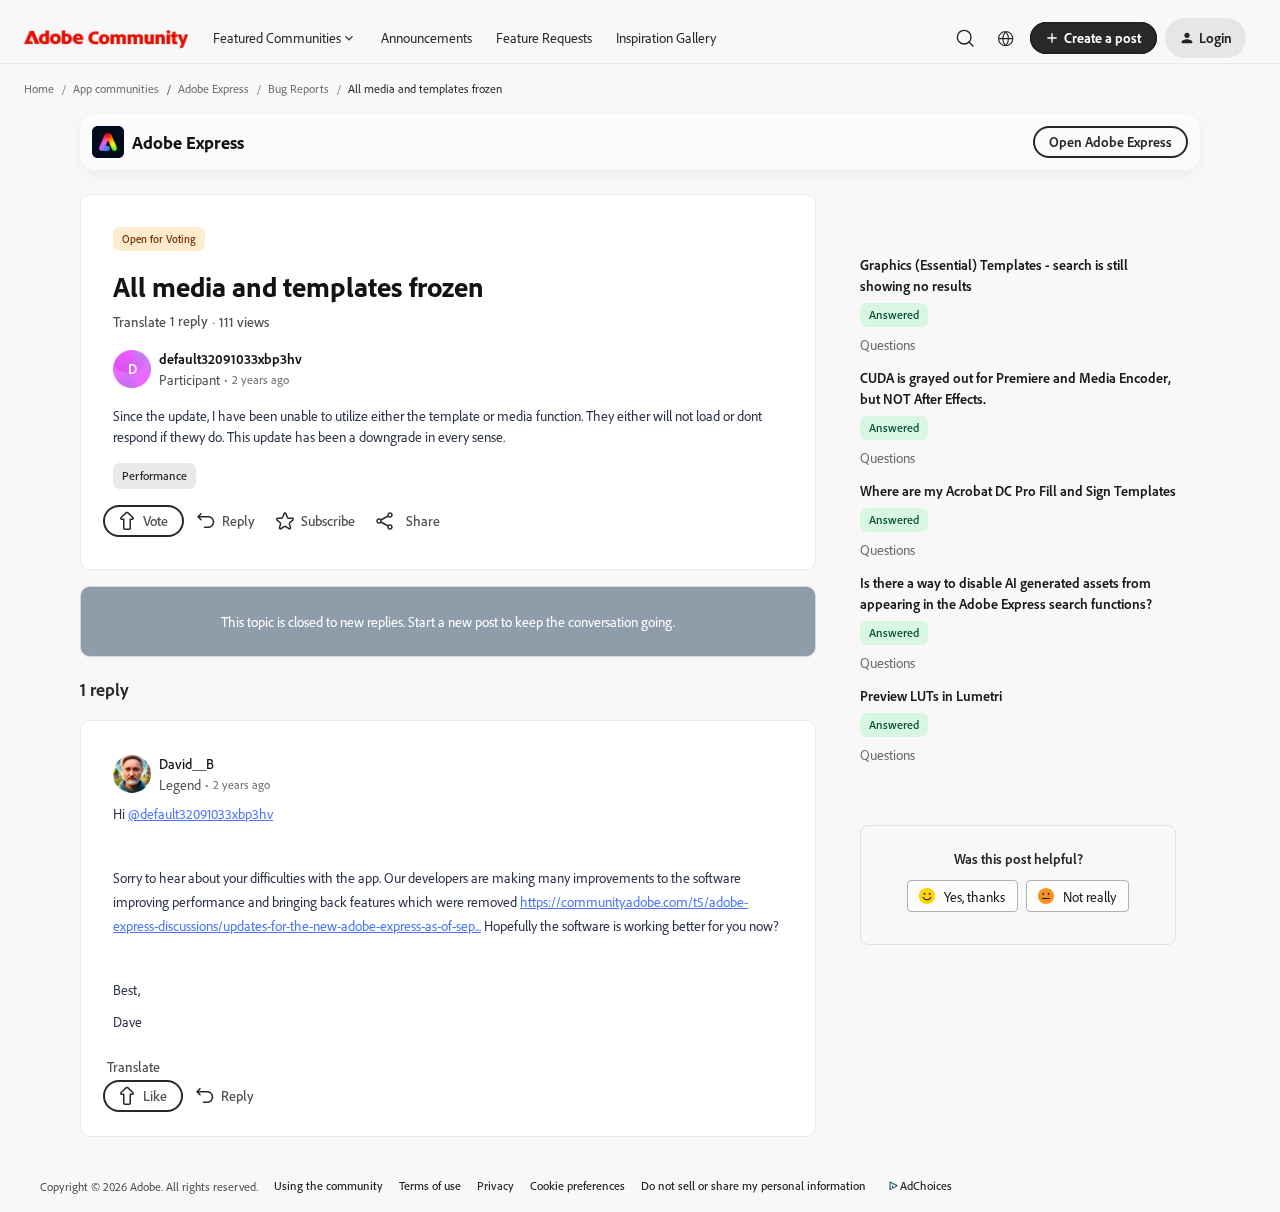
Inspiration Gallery (666, 37)
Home (39, 88)
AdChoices (926, 1185)
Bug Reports (298, 88)
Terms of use (430, 1185)
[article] (447, 932)
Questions (887, 344)
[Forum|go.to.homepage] (106, 38)
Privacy (495, 1185)
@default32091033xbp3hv (200, 813)
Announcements (426, 37)
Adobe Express (213, 88)
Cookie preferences (577, 1185)
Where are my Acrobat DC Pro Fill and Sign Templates (1018, 490)
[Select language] (1006, 38)
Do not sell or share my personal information (753, 1185)
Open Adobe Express (1110, 141)
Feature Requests (544, 37)
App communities (116, 88)
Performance (154, 475)
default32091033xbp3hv (230, 358)
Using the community (328, 1185)
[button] (1093, 38)
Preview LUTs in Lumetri (931, 695)
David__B (186, 763)
